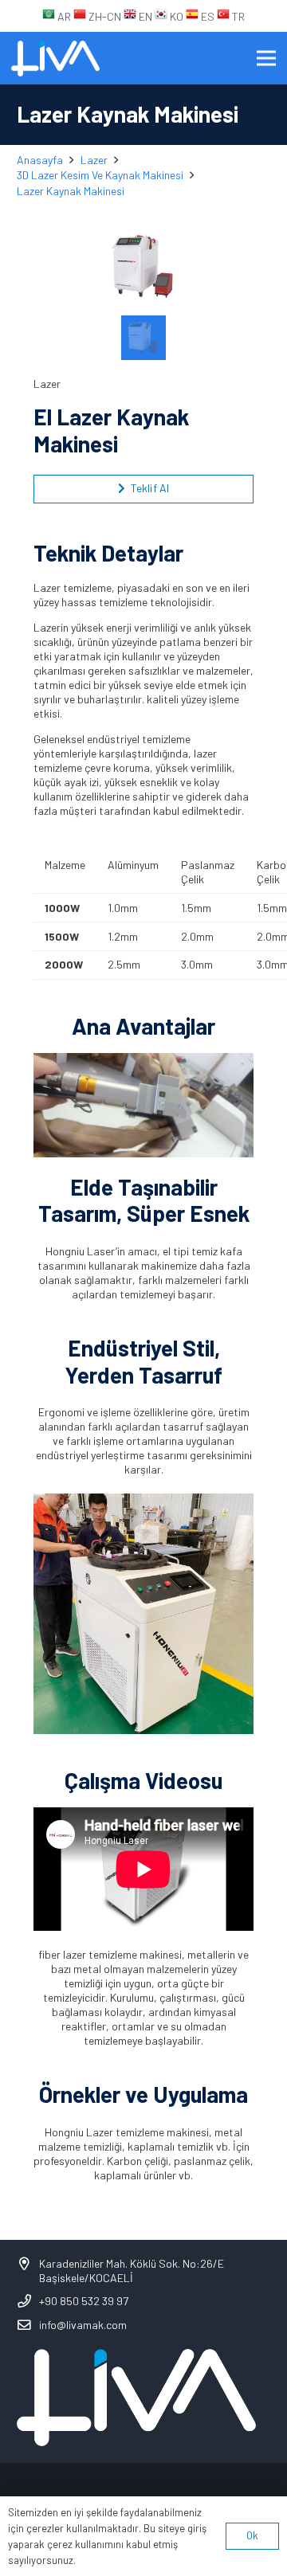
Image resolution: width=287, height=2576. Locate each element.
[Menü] (266, 58)
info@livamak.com (83, 2325)
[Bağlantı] (55, 59)
